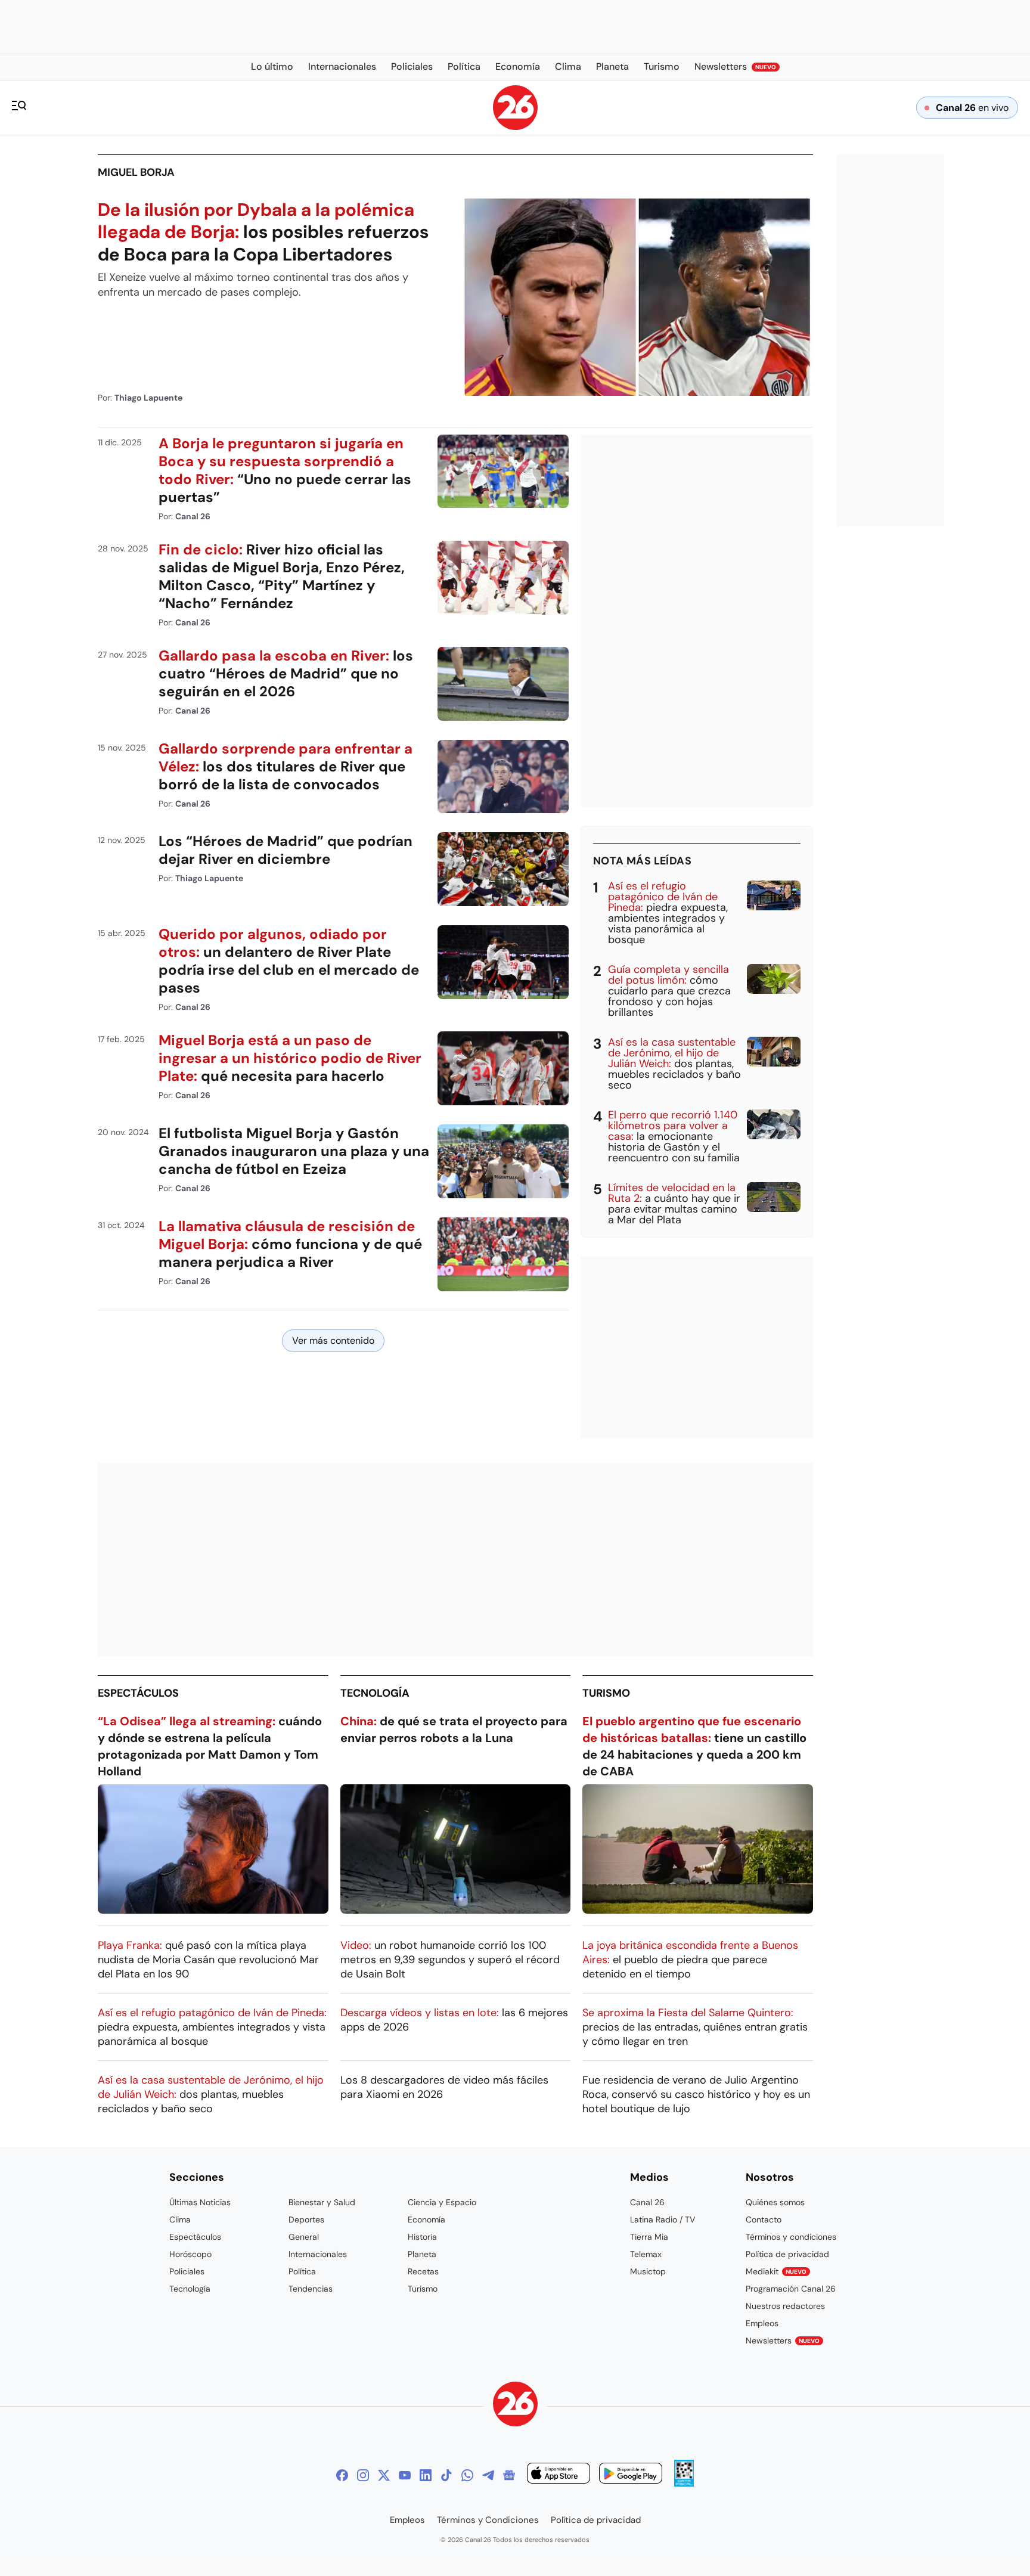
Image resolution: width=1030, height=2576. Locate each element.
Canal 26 (647, 2202)
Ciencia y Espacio (442, 2202)
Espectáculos (138, 1693)
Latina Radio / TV (663, 2219)
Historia (422, 2237)
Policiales (187, 2271)
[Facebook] (342, 2475)
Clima (180, 2219)
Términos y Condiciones (488, 2520)
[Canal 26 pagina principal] (515, 127)
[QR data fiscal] (684, 2483)
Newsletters (783, 2341)
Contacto (764, 2219)
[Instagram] (363, 2475)
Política (302, 2271)
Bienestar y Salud (322, 2202)
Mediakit (776, 2271)
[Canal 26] (515, 2406)
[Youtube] (405, 2475)
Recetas (423, 2271)
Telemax (646, 2254)
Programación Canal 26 (791, 2289)
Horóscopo (190, 2254)
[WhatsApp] (467, 2475)
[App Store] (559, 2475)
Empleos (762, 2323)
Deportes (306, 2219)
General (304, 2237)
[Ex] (384, 2475)
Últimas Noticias (200, 2202)
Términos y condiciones (791, 2237)
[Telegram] (488, 2475)
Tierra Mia (649, 2237)
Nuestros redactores (785, 2306)
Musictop (648, 2271)
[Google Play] (631, 2475)
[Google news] (509, 2475)
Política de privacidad (787, 2254)
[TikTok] (446, 2475)
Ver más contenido (333, 1340)
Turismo (606, 1693)
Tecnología (375, 1693)
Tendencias (311, 2289)
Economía (426, 2219)
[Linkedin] (426, 2475)
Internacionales (318, 2254)
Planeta (422, 2254)
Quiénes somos (775, 2202)
